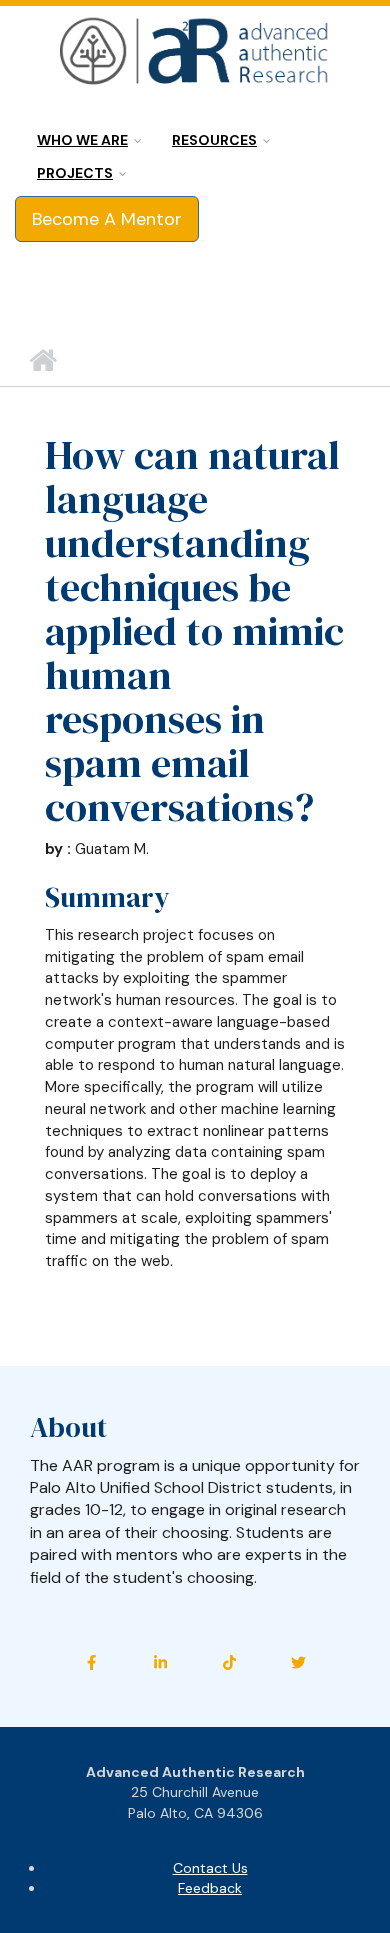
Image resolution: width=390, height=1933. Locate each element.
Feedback (210, 1888)
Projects (75, 173)
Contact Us (210, 1868)
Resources (214, 140)
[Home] (195, 51)
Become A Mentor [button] (107, 219)
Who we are (82, 140)
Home (42, 361)
